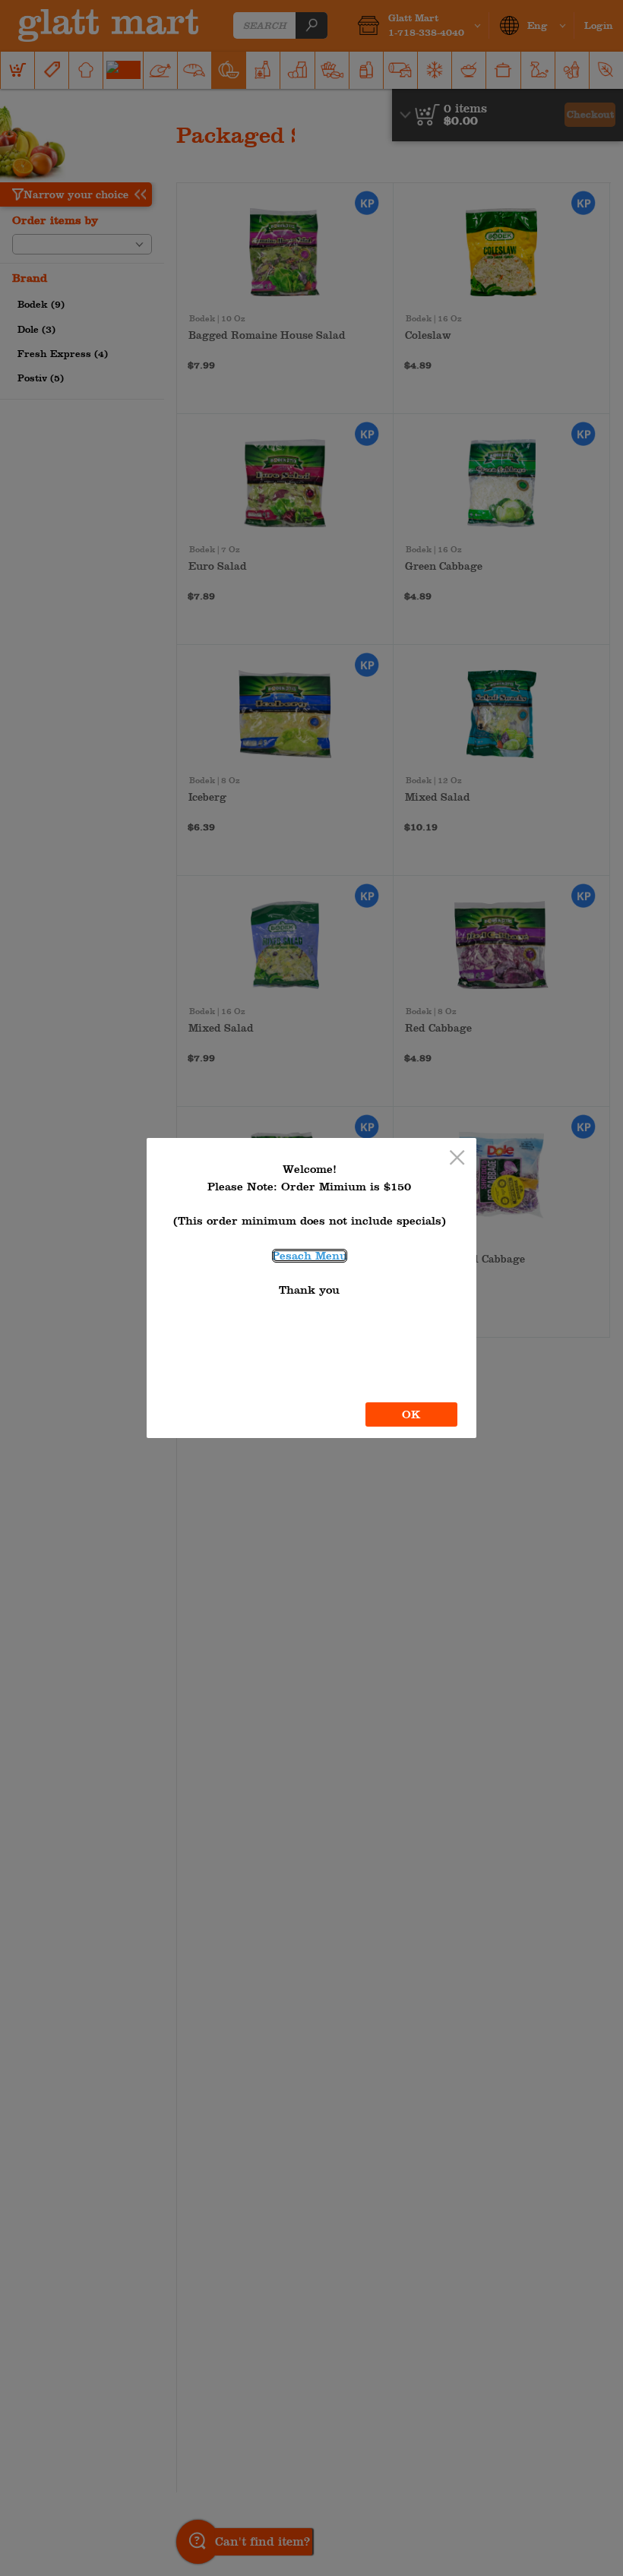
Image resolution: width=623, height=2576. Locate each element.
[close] (457, 1159)
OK (411, 1414)
